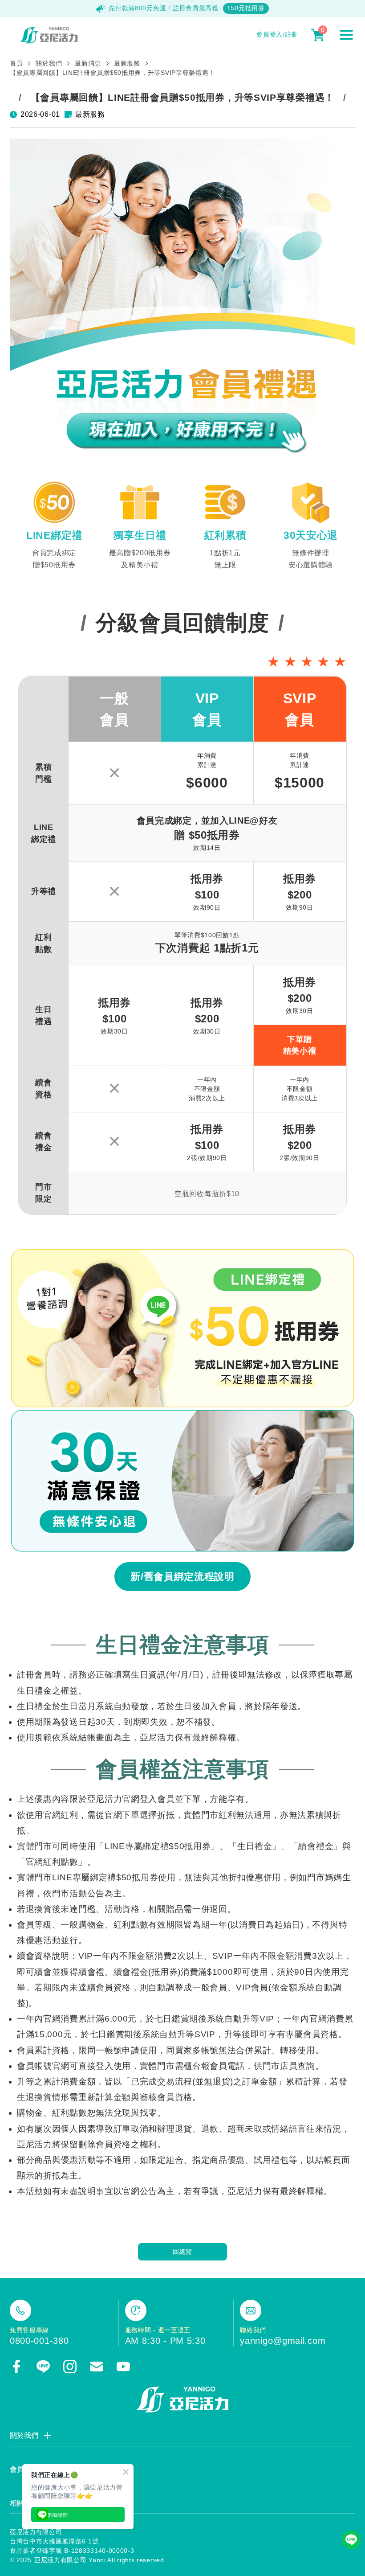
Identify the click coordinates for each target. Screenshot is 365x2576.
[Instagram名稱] (70, 2367)
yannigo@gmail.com (283, 2341)
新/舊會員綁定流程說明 (182, 1577)
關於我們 (49, 63)
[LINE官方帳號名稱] (43, 2367)
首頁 (16, 63)
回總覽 (182, 2252)
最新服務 (127, 63)
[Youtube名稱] (123, 2367)
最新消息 (88, 63)
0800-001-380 (39, 2341)
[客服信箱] (97, 2367)
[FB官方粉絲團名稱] (16, 2367)
